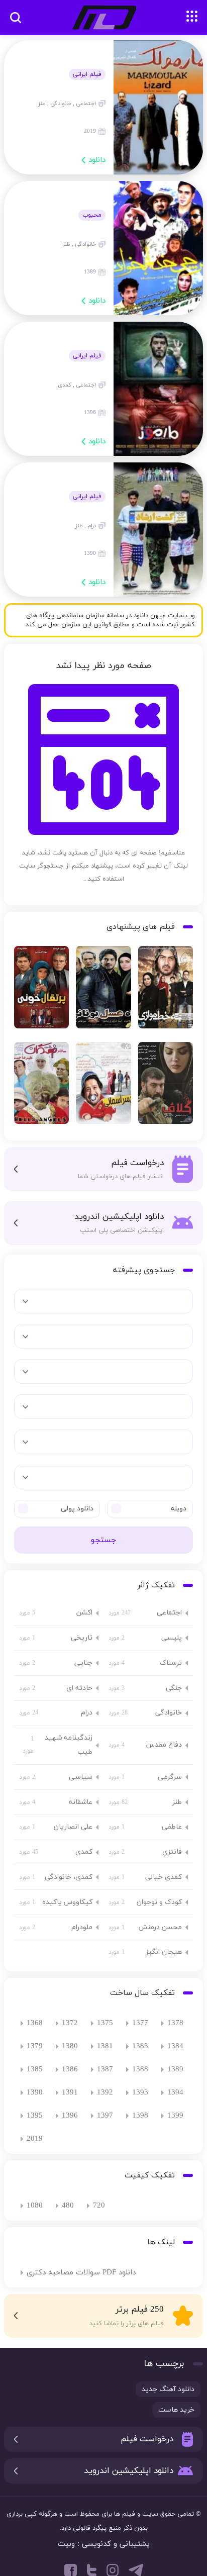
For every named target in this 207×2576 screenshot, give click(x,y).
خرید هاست (176, 2410)
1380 (70, 2046)
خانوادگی (169, 1713)
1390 (35, 2093)
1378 (175, 2023)
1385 (35, 2070)
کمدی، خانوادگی (69, 1877)
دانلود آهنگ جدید (168, 2389)
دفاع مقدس (164, 1745)
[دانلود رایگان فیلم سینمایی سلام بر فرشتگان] (41, 1086)
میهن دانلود (103, 18)
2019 (35, 2139)
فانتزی (172, 1852)
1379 (35, 2046)
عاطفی (172, 1827)
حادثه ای (79, 1688)
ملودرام (82, 1927)
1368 (35, 2023)
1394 (175, 2093)
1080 (35, 2206)
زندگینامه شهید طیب (69, 1745)
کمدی (84, 1852)
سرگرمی (170, 1777)
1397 (105, 2116)
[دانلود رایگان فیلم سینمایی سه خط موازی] (166, 990)
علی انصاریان (73, 1827)
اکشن (84, 1613)
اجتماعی (169, 1613)
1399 (175, 2116)
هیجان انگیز (164, 1952)
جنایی (83, 1663)
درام (87, 1713)
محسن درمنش (160, 1927)
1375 (105, 2023)
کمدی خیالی (164, 1877)
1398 (140, 2116)
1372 (70, 2023)
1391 (70, 2093)
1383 (140, 2046)
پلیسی (172, 1638)
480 (68, 2206)
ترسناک (171, 1663)
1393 (140, 2093)
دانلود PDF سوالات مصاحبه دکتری (81, 2273)
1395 (35, 2116)
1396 (70, 2116)
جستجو (103, 1540)
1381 (105, 2046)
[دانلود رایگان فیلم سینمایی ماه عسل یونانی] (103, 990)
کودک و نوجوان (159, 1902)
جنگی (174, 1688)
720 (99, 2206)
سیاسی (81, 1777)
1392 (105, 2093)
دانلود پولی (77, 1509)
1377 (140, 2023)
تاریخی (82, 1638)
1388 (140, 2070)
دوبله (179, 1509)
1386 (70, 2070)
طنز (177, 1802)
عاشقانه (81, 1802)
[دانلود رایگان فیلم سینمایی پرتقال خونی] (41, 990)
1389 (175, 2070)
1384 (175, 2046)
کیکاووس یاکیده (67, 1902)
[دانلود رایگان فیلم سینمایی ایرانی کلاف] (166, 1086)
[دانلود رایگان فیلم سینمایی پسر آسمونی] (103, 1086)
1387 (105, 2070)
